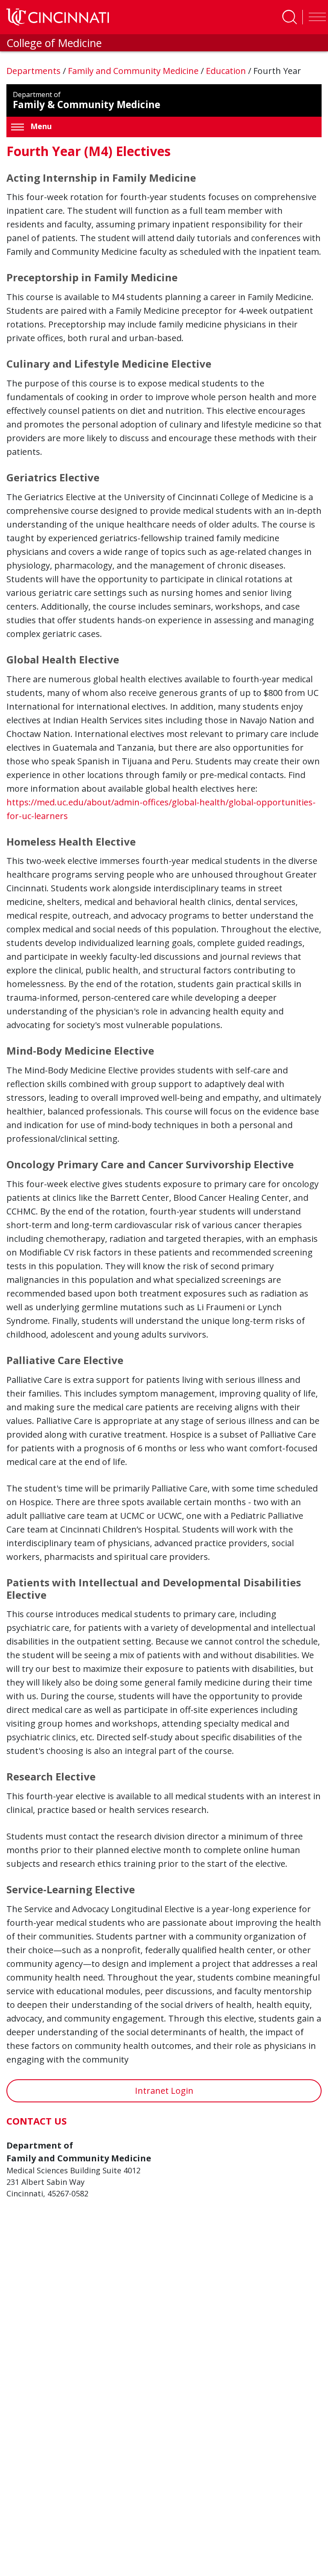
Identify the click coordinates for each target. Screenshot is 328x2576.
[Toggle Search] (290, 17)
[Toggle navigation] (315, 17)
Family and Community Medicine (134, 71)
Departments (35, 71)
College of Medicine (54, 43)
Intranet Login (164, 2091)
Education (227, 71)
